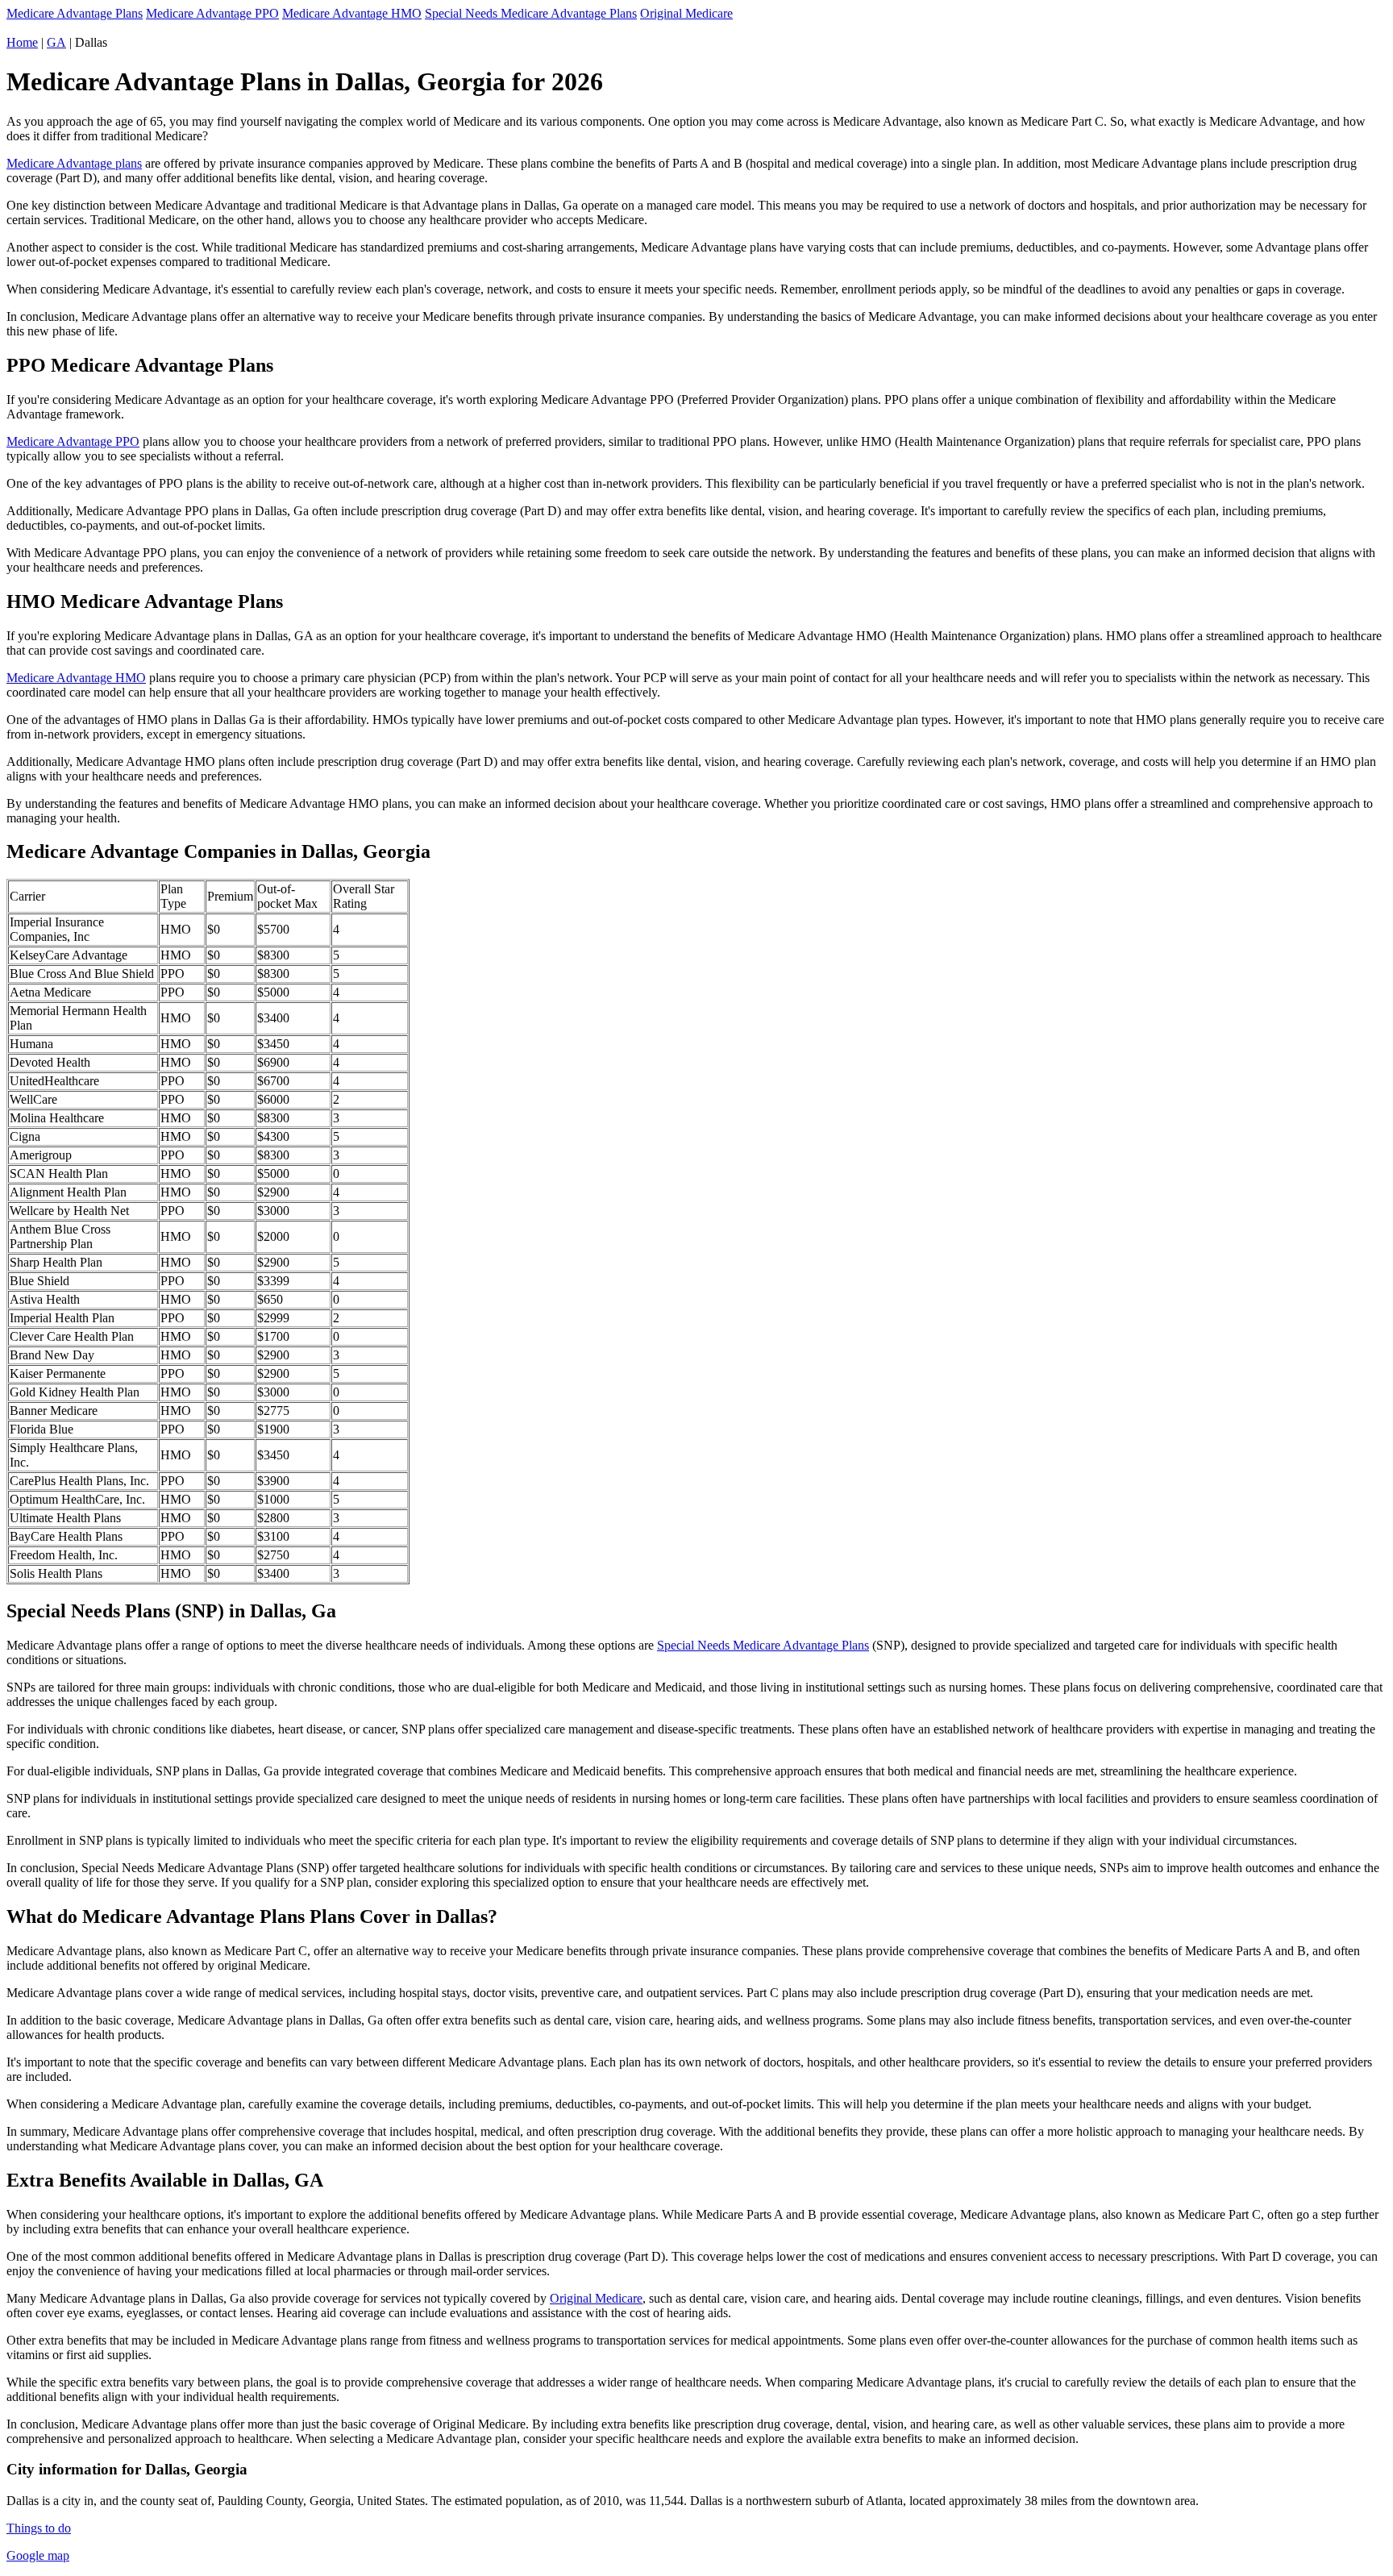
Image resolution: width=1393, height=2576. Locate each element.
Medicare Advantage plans (74, 163)
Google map (38, 2555)
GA (56, 42)
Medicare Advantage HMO (352, 13)
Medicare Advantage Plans (75, 13)
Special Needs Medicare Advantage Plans (531, 13)
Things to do (39, 2528)
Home (22, 42)
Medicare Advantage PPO (212, 13)
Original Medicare (686, 13)
